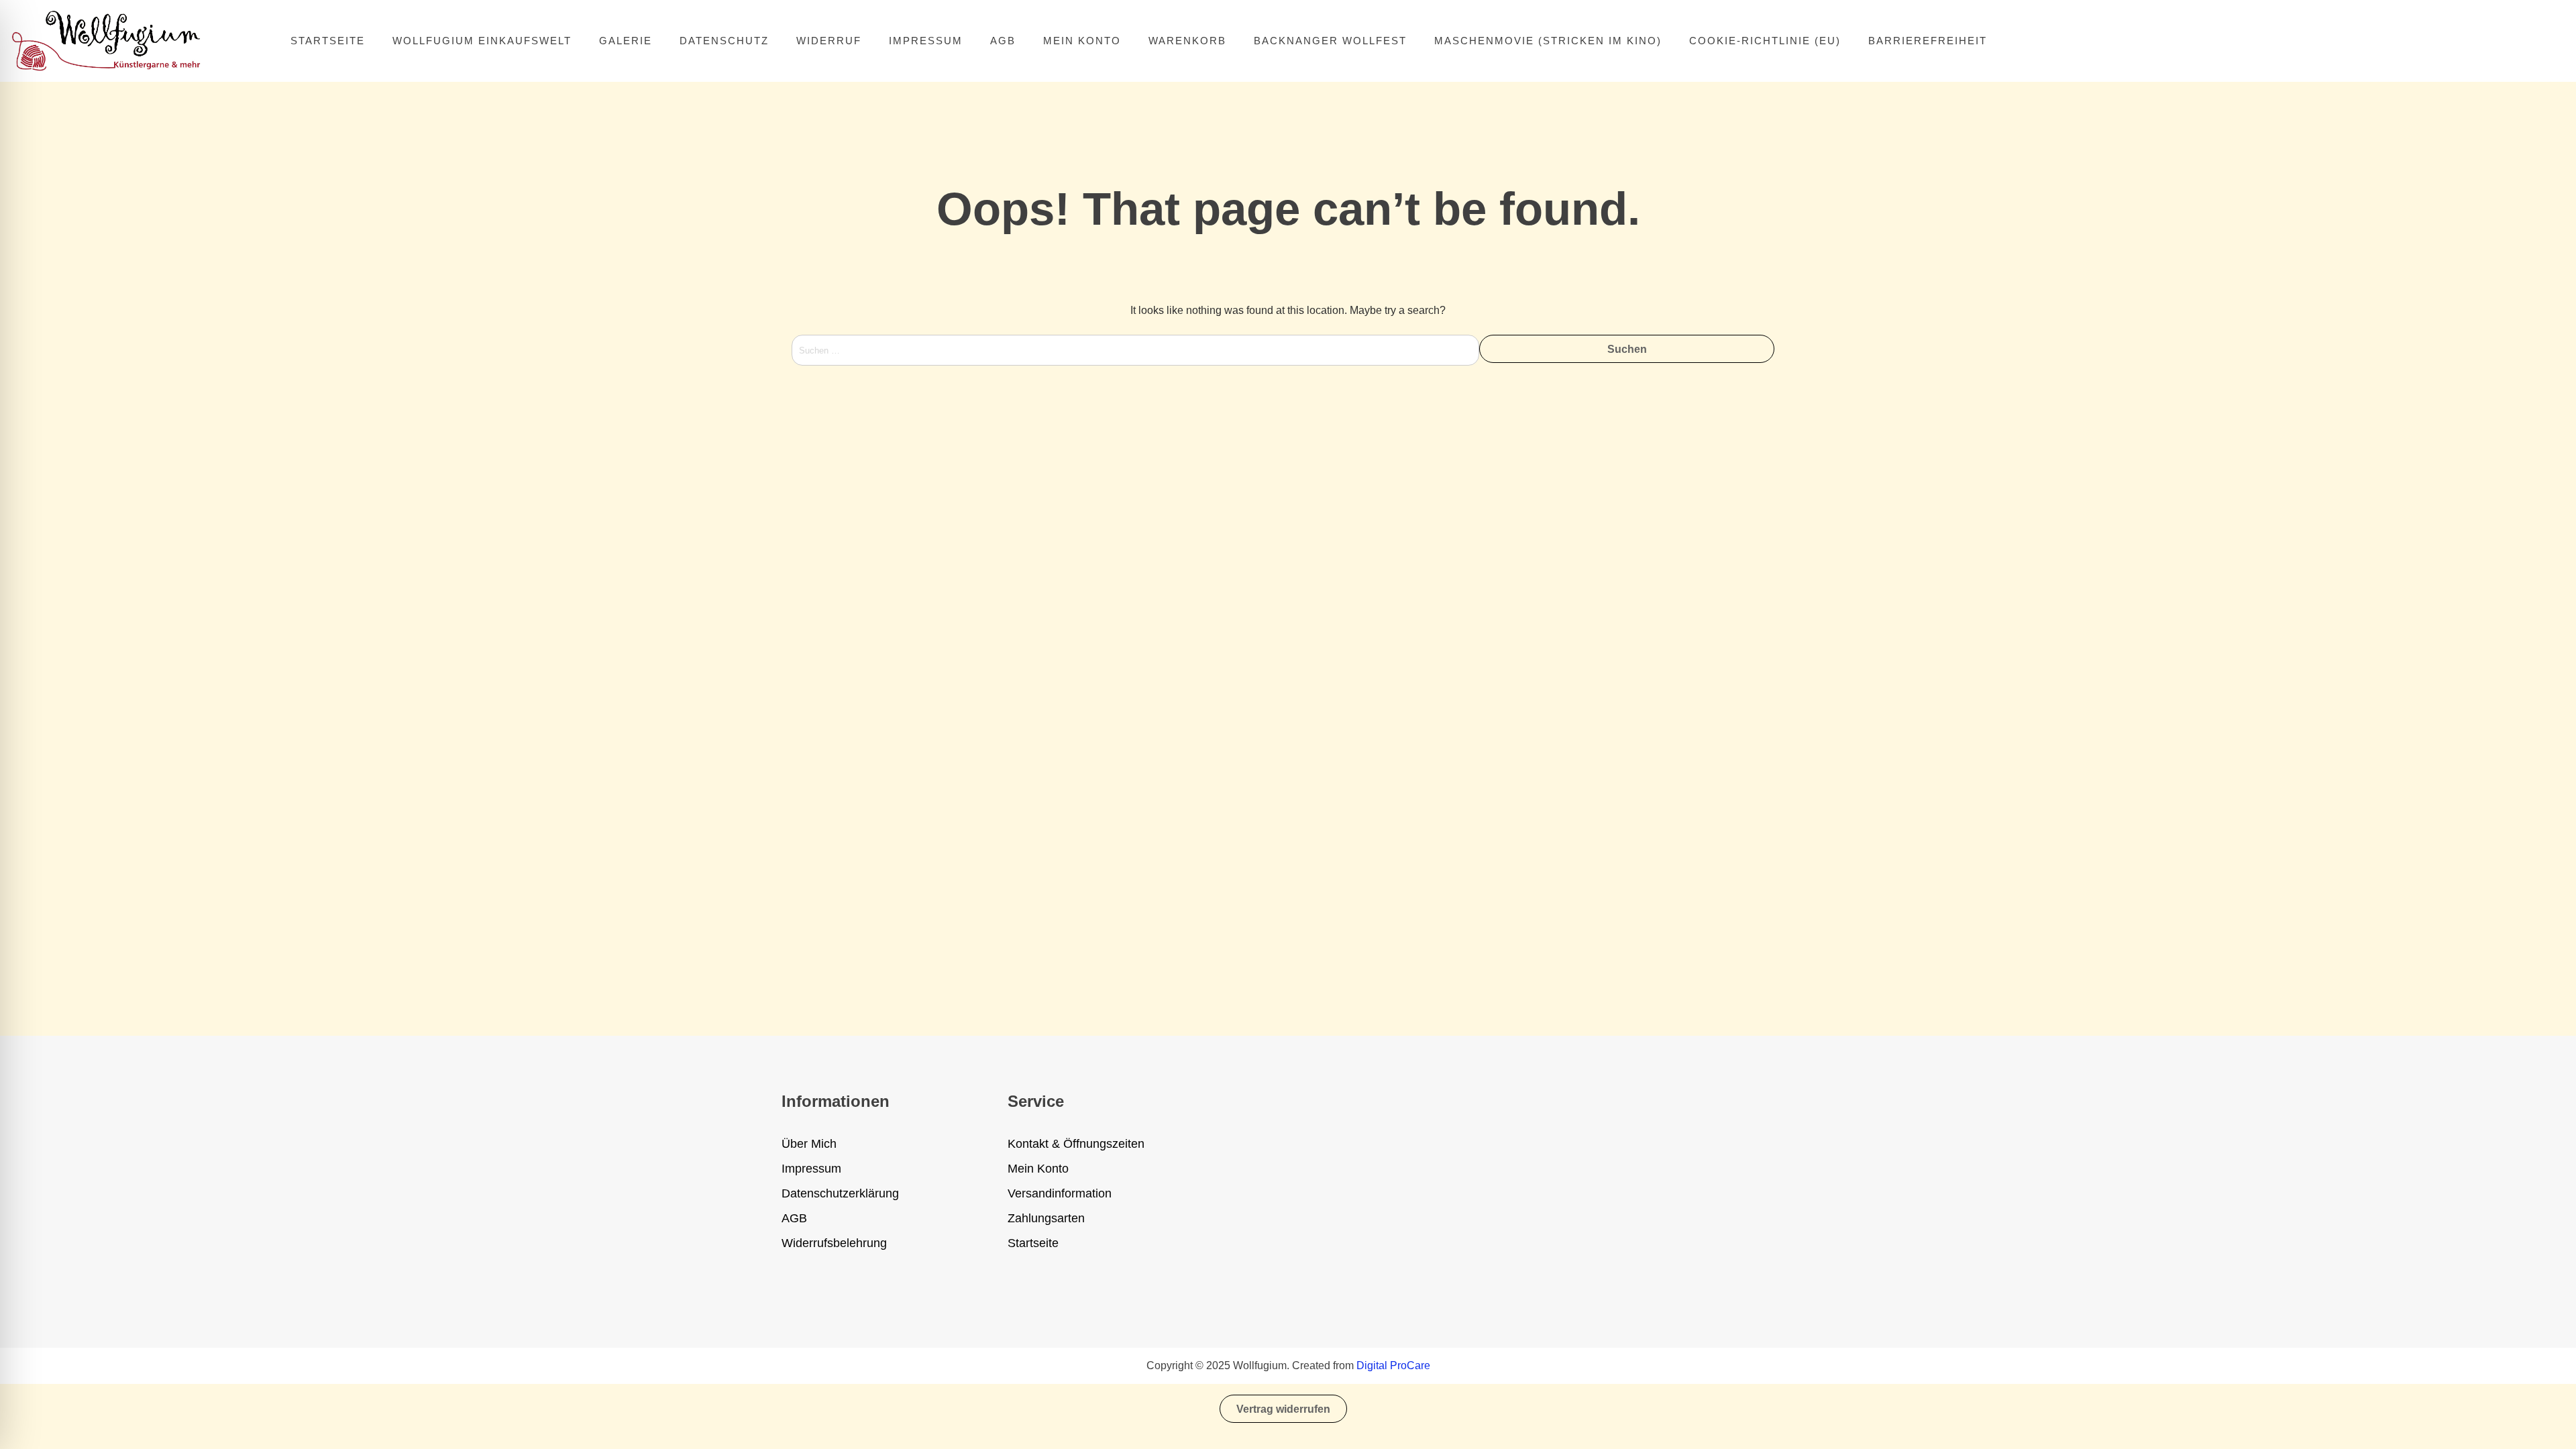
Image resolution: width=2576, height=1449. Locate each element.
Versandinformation (1060, 1193)
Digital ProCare (1393, 1365)
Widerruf (829, 41)
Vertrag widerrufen (1283, 1409)
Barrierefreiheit (1928, 41)
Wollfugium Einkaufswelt (482, 41)
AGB (1003, 41)
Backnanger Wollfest (1330, 41)
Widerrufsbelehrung (834, 1243)
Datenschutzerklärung (840, 1193)
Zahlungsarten (1046, 1218)
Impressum (926, 41)
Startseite (328, 41)
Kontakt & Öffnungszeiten (1076, 1144)
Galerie (626, 41)
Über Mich (809, 1144)
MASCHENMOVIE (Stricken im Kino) (1548, 41)
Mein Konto (1082, 41)
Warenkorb (1187, 41)
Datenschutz (724, 41)
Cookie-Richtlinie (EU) (1765, 41)
